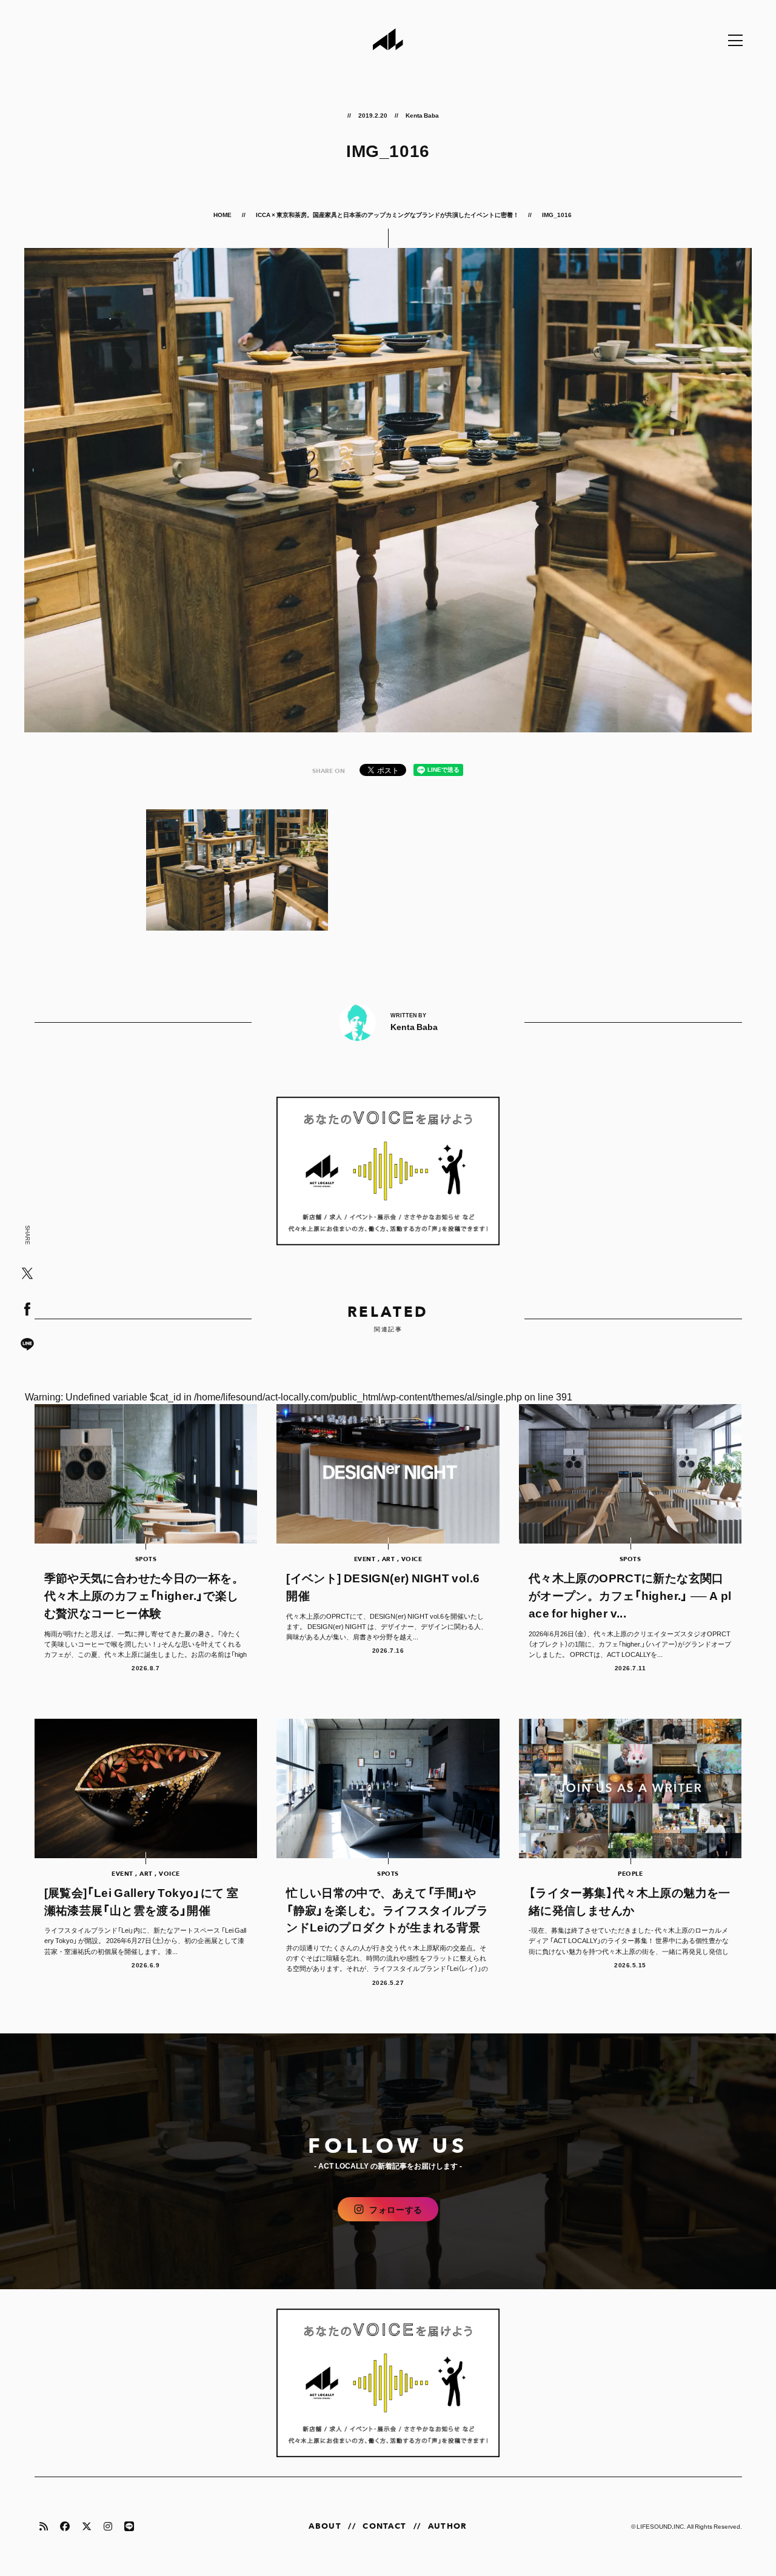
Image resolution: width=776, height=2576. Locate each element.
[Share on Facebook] (27, 1310)
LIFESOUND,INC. (661, 2526)
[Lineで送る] (27, 1345)
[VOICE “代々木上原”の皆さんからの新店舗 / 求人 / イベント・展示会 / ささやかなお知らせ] (388, 1171)
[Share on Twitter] (27, 1274)
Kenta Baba (422, 115)
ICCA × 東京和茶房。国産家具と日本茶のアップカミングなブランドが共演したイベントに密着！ (387, 214)
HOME (223, 214)
